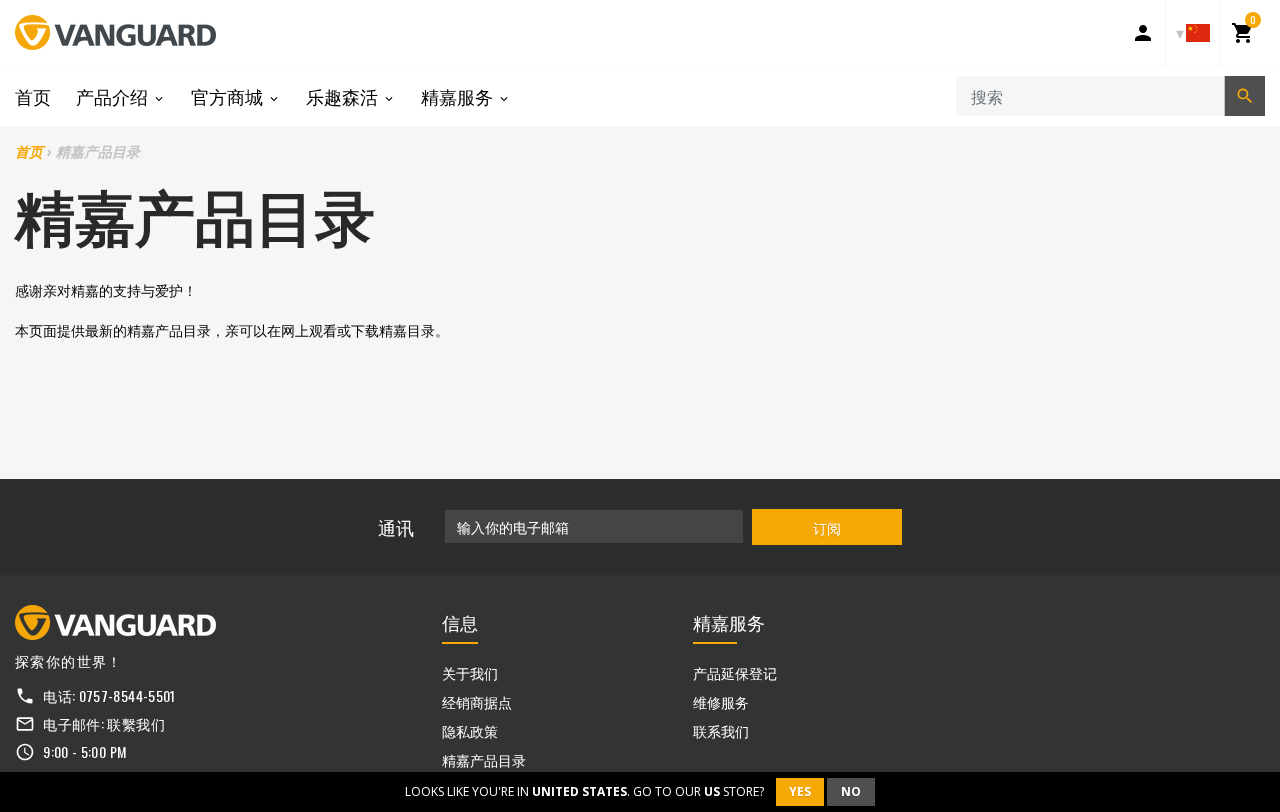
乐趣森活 (344, 96)
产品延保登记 (735, 672)
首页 (33, 96)
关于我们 (470, 672)
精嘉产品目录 (484, 759)
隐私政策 (470, 730)
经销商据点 (477, 701)
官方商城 (229, 96)
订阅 (827, 527)
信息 (460, 622)
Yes (800, 791)
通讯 (396, 527)
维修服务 (721, 701)
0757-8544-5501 (127, 695)
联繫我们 (135, 723)
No (851, 791)
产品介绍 (114, 96)
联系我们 (721, 730)
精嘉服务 (459, 96)
